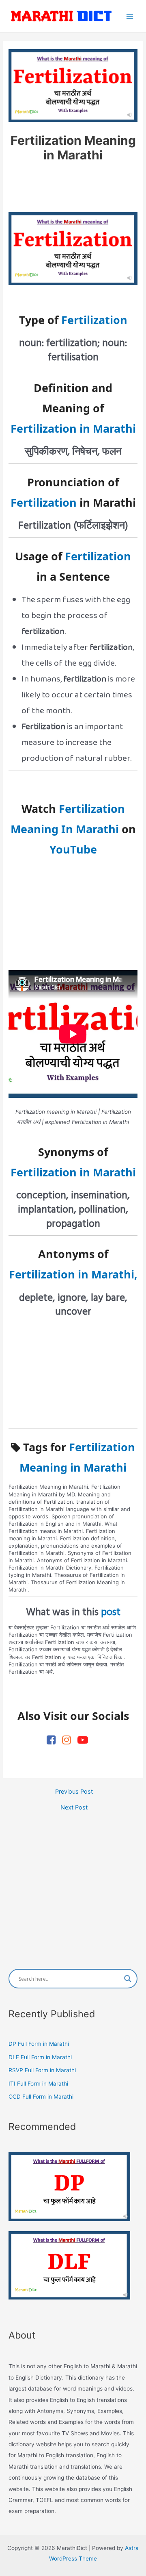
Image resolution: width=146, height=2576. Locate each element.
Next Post (74, 1808)
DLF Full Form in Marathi (40, 2057)
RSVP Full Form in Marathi (42, 2070)
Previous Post (74, 1792)
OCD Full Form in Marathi (41, 2097)
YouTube (73, 849)
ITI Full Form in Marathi (38, 2084)
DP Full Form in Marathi (39, 2044)
